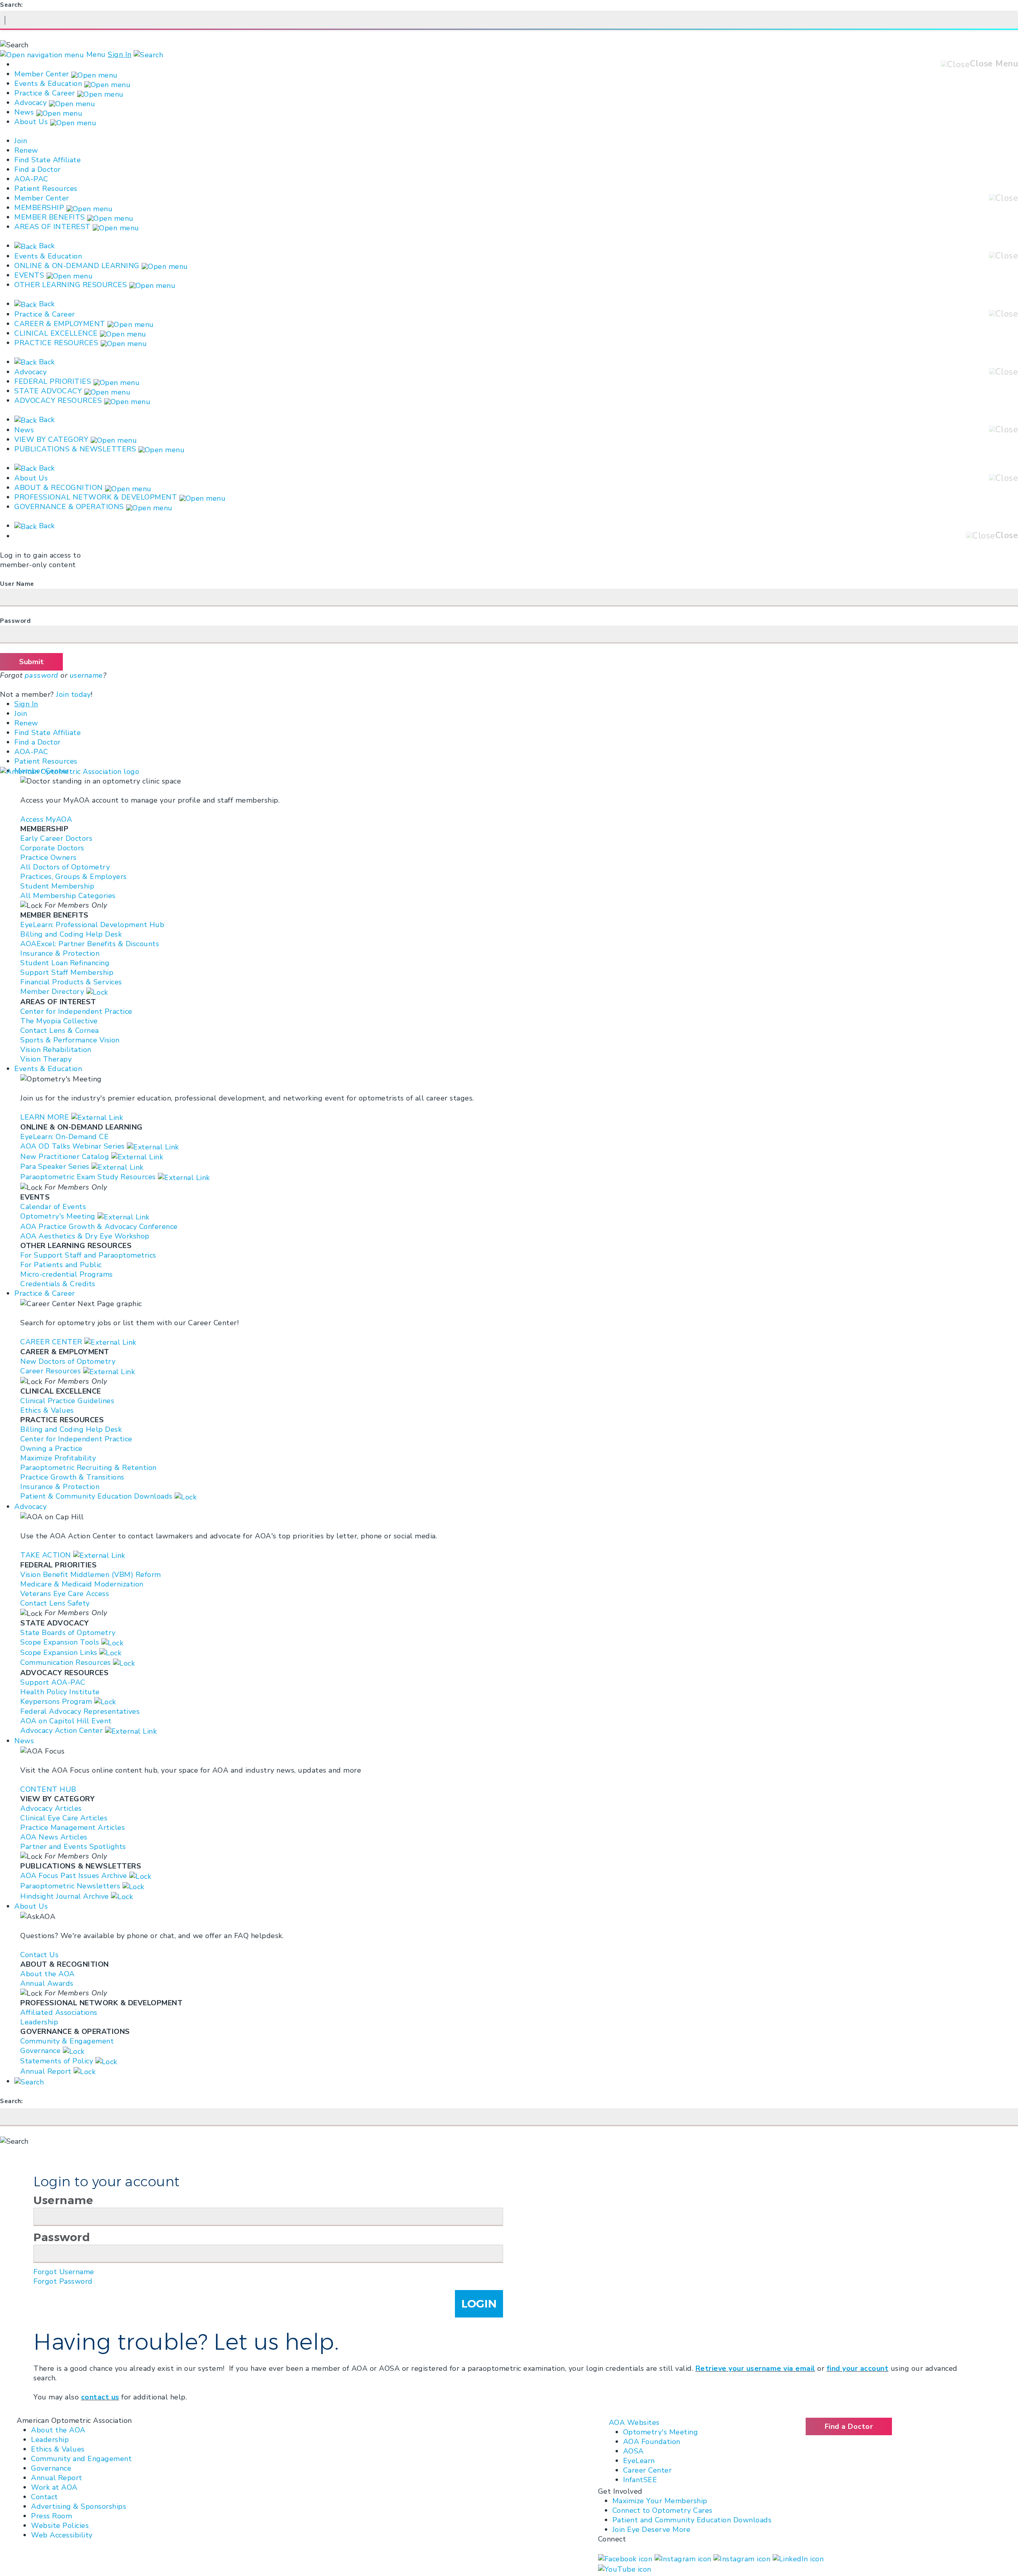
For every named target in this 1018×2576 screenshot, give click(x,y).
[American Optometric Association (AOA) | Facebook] (626, 2558)
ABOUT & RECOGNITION (59, 488)
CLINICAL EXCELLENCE (56, 333)
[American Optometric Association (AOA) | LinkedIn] (798, 2558)
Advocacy (30, 103)
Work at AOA (54, 2487)
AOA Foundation (652, 2442)
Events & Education (48, 84)
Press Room (51, 2516)
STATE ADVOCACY (48, 391)
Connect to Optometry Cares (662, 2510)
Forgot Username (64, 2272)
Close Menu (994, 64)
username (86, 675)
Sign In (120, 54)
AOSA (633, 2451)
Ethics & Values (58, 2449)
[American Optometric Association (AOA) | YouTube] (625, 2568)
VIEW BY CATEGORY (51, 439)
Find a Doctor (38, 169)
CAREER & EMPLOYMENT (60, 324)
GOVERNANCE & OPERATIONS (69, 507)
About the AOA (58, 2430)
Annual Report (57, 2478)
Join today (73, 694)
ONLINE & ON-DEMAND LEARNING (77, 266)
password (42, 675)
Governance (51, 2468)
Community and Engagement (81, 2459)
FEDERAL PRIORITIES (53, 381)
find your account (858, 2368)
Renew (26, 150)
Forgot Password (63, 2281)
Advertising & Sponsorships (79, 2506)
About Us (32, 122)
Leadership (50, 2440)
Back (46, 246)
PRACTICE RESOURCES (56, 343)
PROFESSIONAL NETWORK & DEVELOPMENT (96, 497)
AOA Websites (634, 2422)
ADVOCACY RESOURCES (58, 400)
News (24, 112)
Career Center (648, 2470)
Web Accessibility (62, 2535)
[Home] (70, 771)
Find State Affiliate (48, 160)
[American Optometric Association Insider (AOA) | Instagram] (743, 2558)
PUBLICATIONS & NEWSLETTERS (75, 449)
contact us (100, 2397)
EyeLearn (639, 2461)
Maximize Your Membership (660, 2501)
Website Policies (60, 2525)
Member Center (42, 74)
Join (21, 141)
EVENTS (29, 275)
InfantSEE (640, 2480)
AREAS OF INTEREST (52, 227)
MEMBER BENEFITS (50, 217)
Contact (45, 2497)
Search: (12, 5)
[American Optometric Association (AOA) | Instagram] (684, 2558)
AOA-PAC (31, 179)
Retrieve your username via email (755, 2368)
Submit (31, 662)
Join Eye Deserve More (652, 2529)
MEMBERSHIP (39, 208)
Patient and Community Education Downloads (692, 2520)
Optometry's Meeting (661, 2432)
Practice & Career (45, 93)
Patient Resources (46, 189)
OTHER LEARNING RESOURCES (71, 285)
